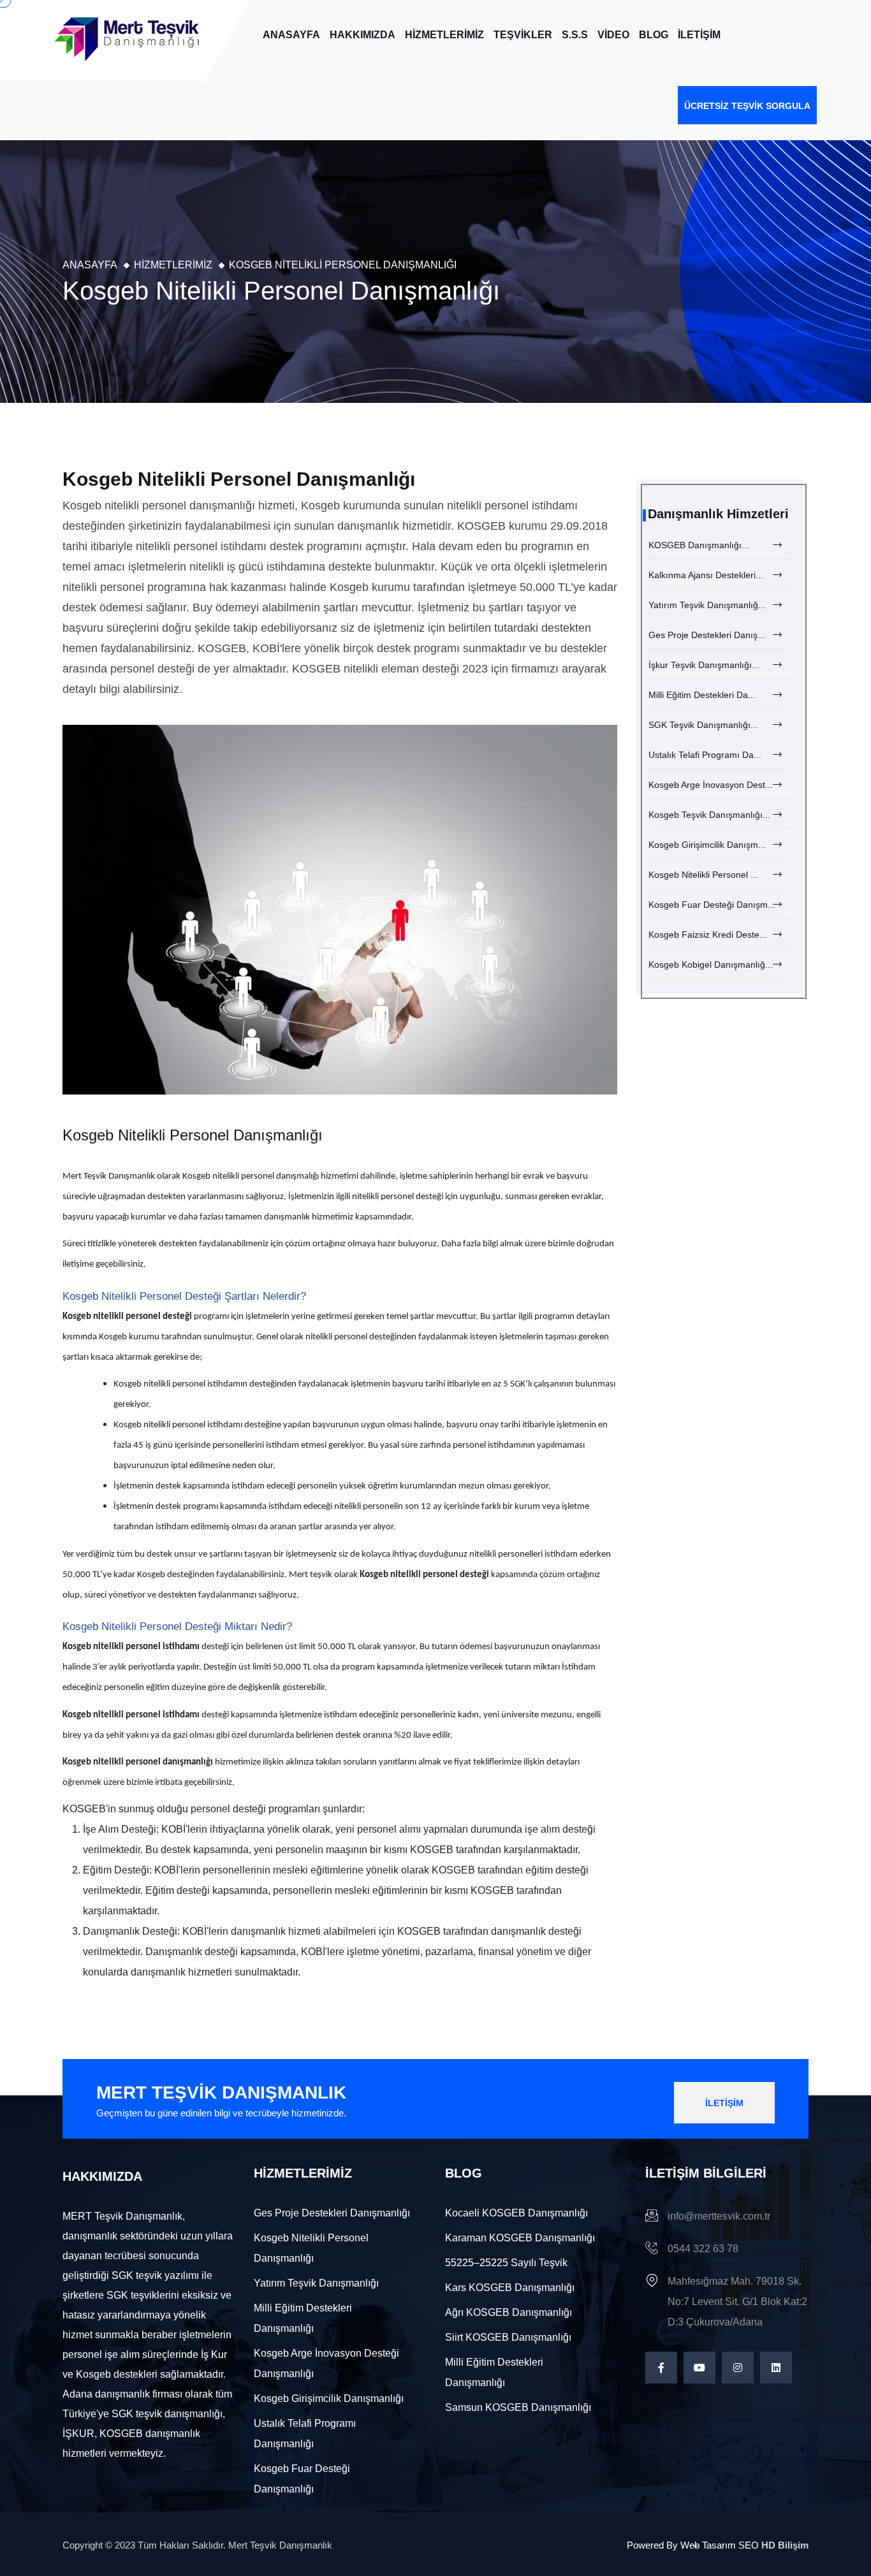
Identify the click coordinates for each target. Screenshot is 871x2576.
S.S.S (575, 35)
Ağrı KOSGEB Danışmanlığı (509, 2312)
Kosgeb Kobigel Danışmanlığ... (711, 964)
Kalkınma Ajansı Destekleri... (706, 575)
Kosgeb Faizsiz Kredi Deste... (708, 935)
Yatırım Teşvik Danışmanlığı (316, 2283)
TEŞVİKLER (523, 35)
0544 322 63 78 (703, 2249)
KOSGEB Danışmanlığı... (699, 545)
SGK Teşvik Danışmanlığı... (703, 725)
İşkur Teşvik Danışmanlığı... (704, 665)
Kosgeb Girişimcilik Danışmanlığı (329, 2398)
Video (613, 35)
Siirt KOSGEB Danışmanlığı (508, 2337)
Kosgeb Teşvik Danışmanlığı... (709, 815)
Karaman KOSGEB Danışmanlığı (520, 2238)
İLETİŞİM (699, 35)
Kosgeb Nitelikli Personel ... (703, 875)
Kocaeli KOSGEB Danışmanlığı (516, 2213)
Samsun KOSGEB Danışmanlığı (518, 2407)
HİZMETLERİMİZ (444, 35)
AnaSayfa (291, 35)
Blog (654, 35)
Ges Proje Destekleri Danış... (707, 635)
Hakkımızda (362, 35)
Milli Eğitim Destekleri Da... (702, 695)
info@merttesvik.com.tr (719, 2216)
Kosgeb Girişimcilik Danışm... (707, 845)
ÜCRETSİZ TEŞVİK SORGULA (747, 106)
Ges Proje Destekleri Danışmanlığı (332, 2213)
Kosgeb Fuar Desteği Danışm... (712, 905)
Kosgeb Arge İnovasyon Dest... (711, 785)
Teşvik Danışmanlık (119, 1176)
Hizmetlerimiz (173, 265)
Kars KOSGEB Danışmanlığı (510, 2288)
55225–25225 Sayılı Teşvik (506, 2263)
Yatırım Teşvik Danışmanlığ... (707, 605)
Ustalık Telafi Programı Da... (705, 755)
